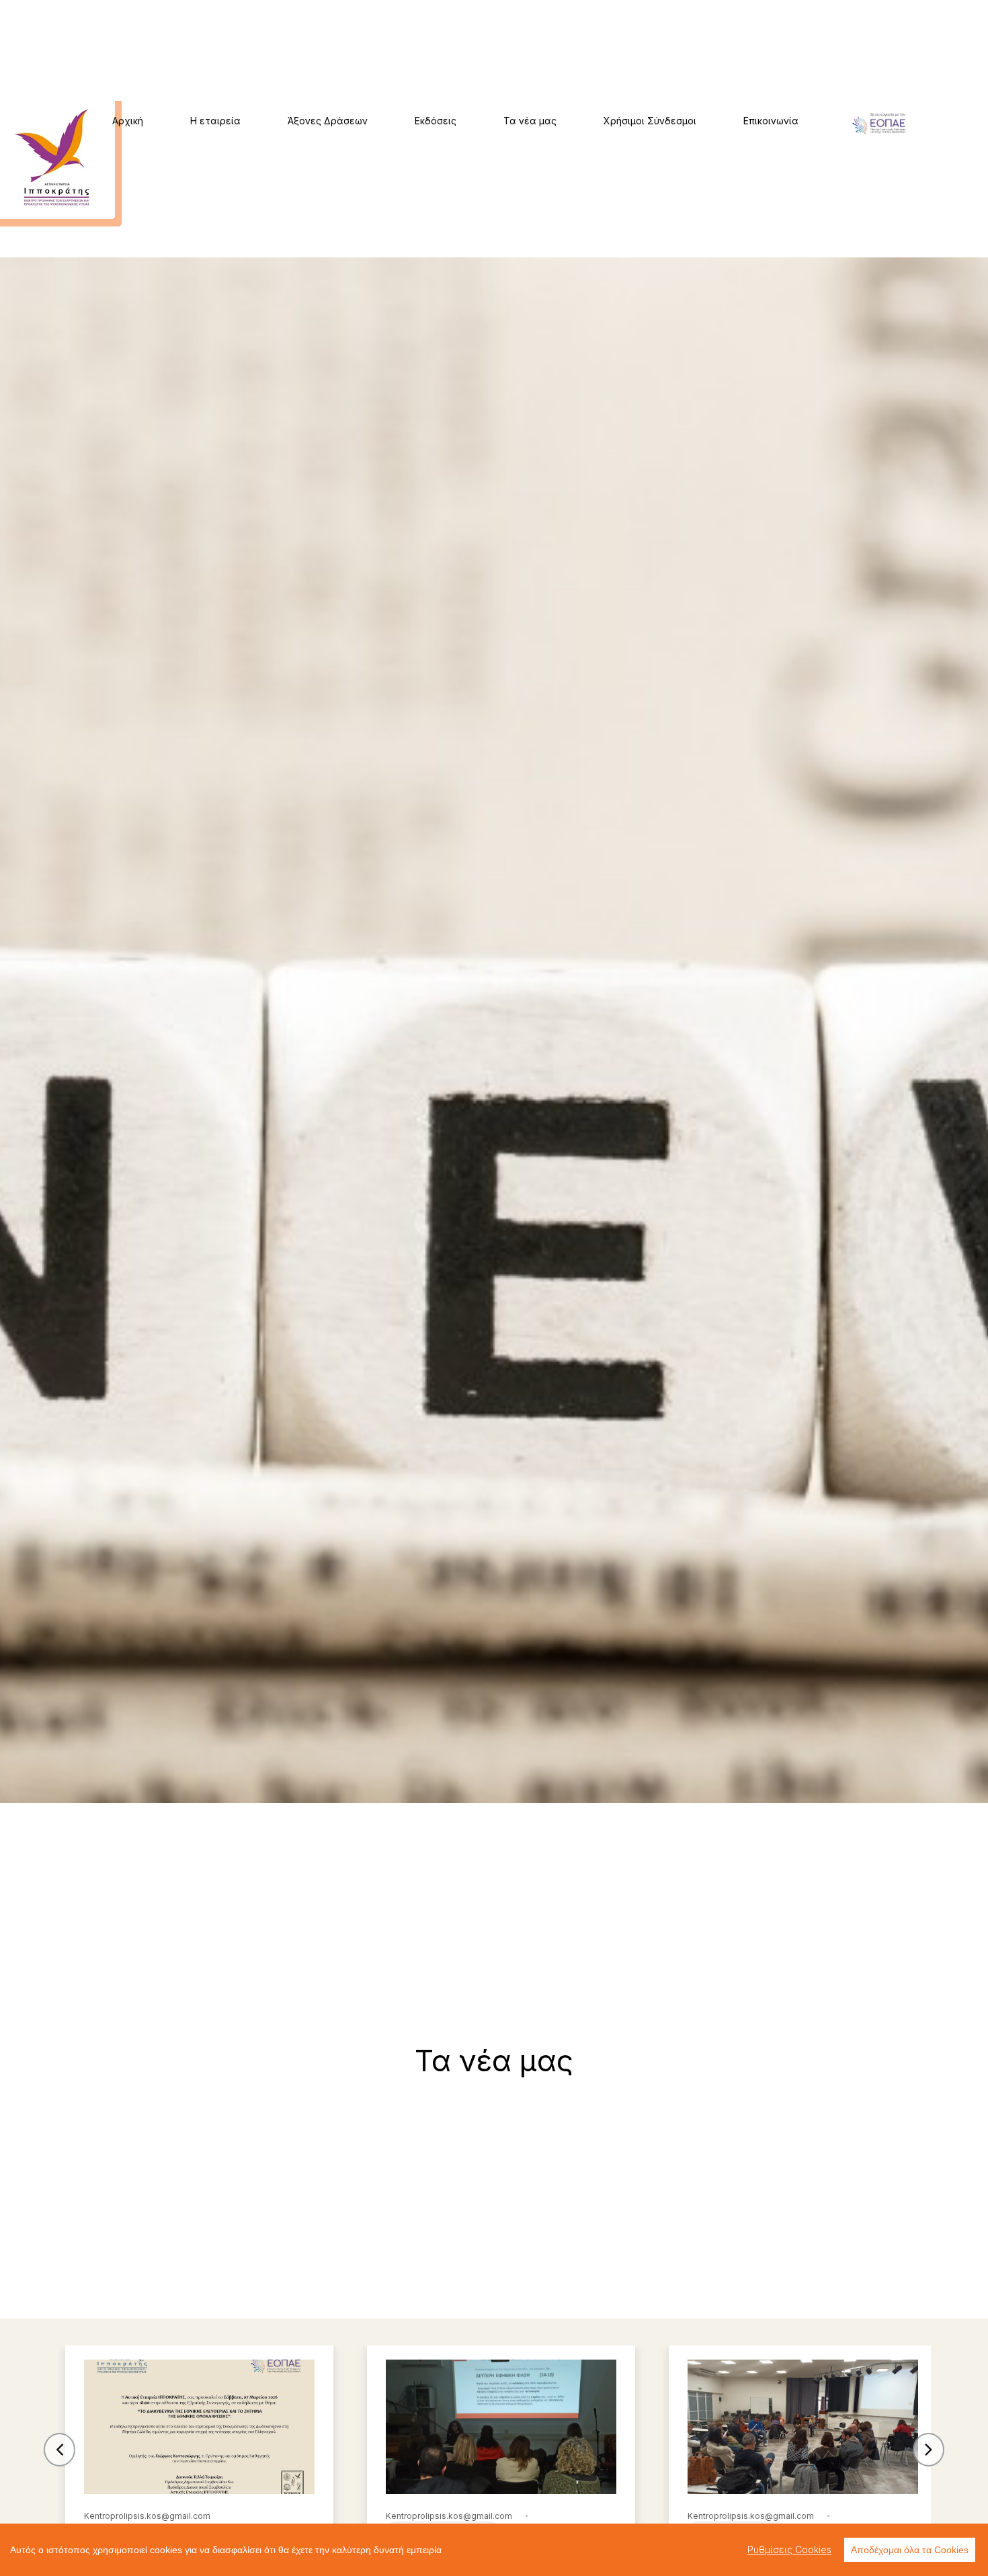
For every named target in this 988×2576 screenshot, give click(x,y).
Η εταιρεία (215, 121)
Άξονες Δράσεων (328, 121)
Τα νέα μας (530, 121)
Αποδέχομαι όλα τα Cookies (910, 2550)
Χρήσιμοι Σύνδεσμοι (650, 121)
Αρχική (128, 121)
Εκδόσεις (436, 121)
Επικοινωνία (771, 121)
